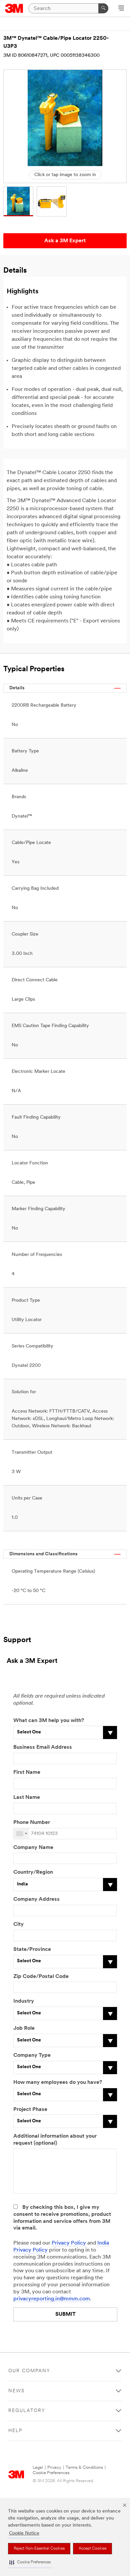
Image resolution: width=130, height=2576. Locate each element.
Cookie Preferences (51, 2473)
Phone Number (32, 1823)
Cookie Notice (24, 2533)
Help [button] (15, 2431)
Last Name (27, 1798)
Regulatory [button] (27, 2411)
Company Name (33, 1848)
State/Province (32, 1950)
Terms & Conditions (84, 2468)
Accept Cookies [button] (92, 2549)
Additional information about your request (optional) (55, 2140)
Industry (24, 2001)
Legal (38, 2468)
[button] (30, 2562)
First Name (27, 1772)
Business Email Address (43, 1747)
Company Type (32, 2055)
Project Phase (30, 2110)
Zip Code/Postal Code (41, 1977)
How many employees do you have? (58, 2083)
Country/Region (33, 1872)
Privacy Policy (69, 2243)
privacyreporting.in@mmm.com (52, 2299)
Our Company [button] (29, 2371)
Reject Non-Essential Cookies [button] (39, 2549)
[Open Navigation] (121, 9)
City (18, 1924)
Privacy (54, 2468)
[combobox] (21, 1834)
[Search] (103, 8)
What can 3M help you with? (49, 1721)
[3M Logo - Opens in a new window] (14, 8)
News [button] (16, 2391)
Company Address (36, 1899)
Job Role (24, 2028)
